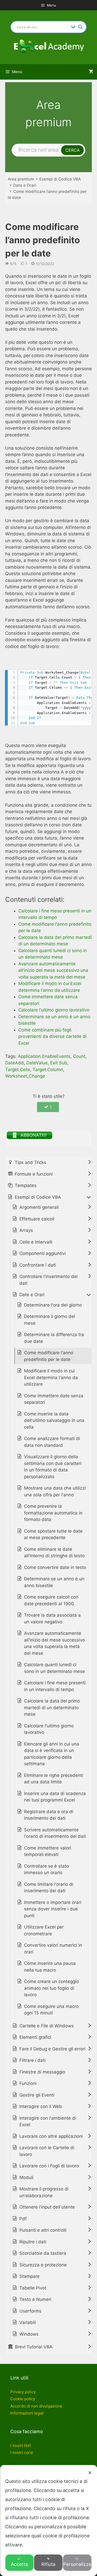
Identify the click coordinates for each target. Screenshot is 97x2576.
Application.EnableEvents (44, 1056)
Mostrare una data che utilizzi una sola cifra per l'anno (55, 1491)
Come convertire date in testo (55, 1567)
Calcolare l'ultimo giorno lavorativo (49, 1729)
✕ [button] (90, 2473)
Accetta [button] (19, 2564)
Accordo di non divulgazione (36, 2406)
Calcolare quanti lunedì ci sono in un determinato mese (54, 1668)
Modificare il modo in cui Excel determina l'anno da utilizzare (51, 1377)
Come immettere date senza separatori (54, 1399)
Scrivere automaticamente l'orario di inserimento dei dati (55, 1833)
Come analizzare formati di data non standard (52, 1442)
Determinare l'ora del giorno (53, 1305)
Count (79, 1056)
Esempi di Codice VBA (60, 179)
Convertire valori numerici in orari (53, 1949)
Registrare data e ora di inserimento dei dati (49, 1815)
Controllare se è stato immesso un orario (46, 1869)
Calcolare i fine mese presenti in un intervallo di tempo (55, 1686)
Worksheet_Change (25, 1076)
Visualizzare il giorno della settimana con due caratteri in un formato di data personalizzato (53, 1467)
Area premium (21, 179)
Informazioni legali (27, 2413)
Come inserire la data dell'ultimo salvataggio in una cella (54, 1420)
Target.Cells (18, 1070)
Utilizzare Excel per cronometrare (44, 1930)
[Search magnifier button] (80, 27)
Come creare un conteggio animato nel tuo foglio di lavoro (51, 1988)
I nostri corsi (22, 2452)
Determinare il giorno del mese (50, 1320)
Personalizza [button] (77, 2564)
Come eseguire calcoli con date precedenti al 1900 (51, 1600)
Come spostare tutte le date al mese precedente (53, 1534)
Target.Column (48, 1070)
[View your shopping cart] (91, 72)
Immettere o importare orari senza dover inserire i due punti (53, 1909)
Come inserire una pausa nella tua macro (50, 1967)
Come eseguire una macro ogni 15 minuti (51, 2010)
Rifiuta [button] (48, 2564)
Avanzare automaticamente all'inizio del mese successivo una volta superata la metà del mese (54, 1643)
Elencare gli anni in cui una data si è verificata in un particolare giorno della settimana (52, 1754)
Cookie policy (23, 2399)
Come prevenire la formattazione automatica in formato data (53, 1513)
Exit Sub (59, 1063)
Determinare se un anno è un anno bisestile (54, 1582)
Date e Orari (25, 185)
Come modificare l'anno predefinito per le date (49, 1356)
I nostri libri (21, 2445)
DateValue (37, 1063)
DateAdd (14, 1063)
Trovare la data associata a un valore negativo (52, 1618)
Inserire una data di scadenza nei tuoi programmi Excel (55, 1797)
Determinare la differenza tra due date (54, 1338)
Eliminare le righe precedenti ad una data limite (54, 1779)
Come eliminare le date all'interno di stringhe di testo (54, 1553)
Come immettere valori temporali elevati (48, 1851)
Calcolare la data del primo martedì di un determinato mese (52, 1708)
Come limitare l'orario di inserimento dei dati (49, 1888)
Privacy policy (23, 2392)
